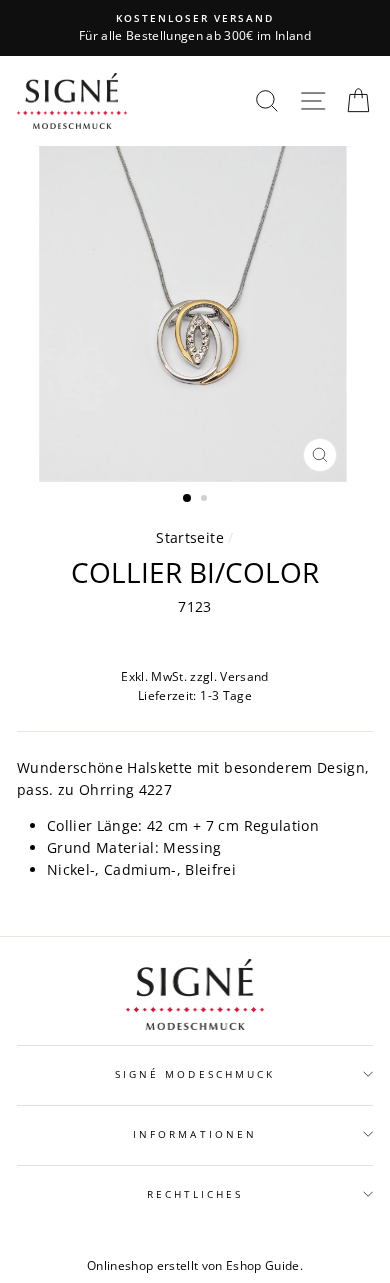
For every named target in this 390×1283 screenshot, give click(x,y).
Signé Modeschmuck (195, 1074)
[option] (195, 28)
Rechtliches (195, 1194)
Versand (244, 676)
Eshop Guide (263, 1265)
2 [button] (206, 500)
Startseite (189, 537)
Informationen (195, 1134)
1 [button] (188, 499)
